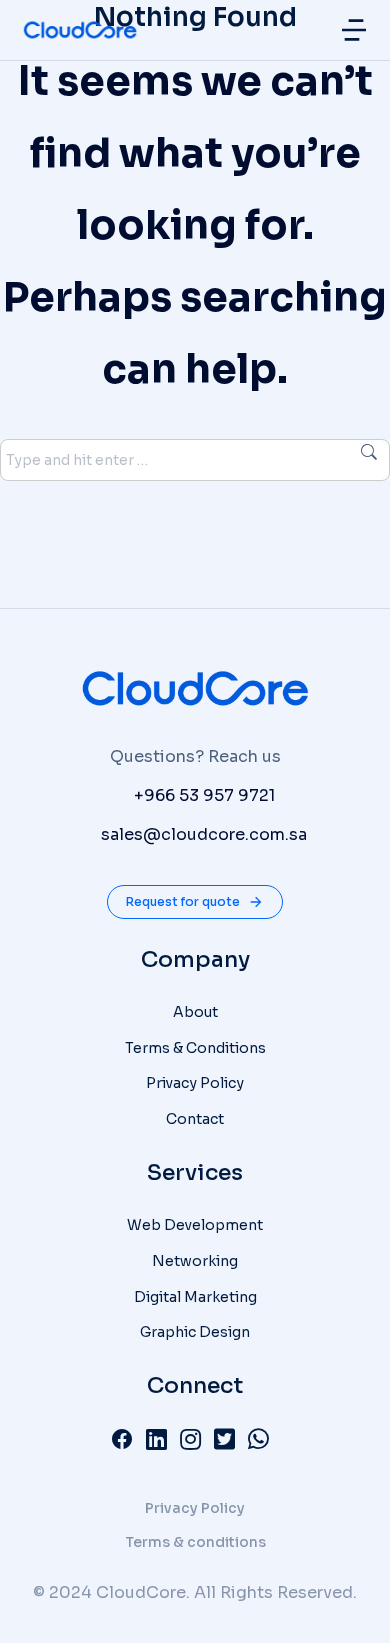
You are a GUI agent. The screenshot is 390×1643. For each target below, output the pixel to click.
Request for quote (183, 901)
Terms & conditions (195, 1542)
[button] (354, 30)
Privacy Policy (195, 1508)
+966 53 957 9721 (204, 795)
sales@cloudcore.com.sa (204, 834)
